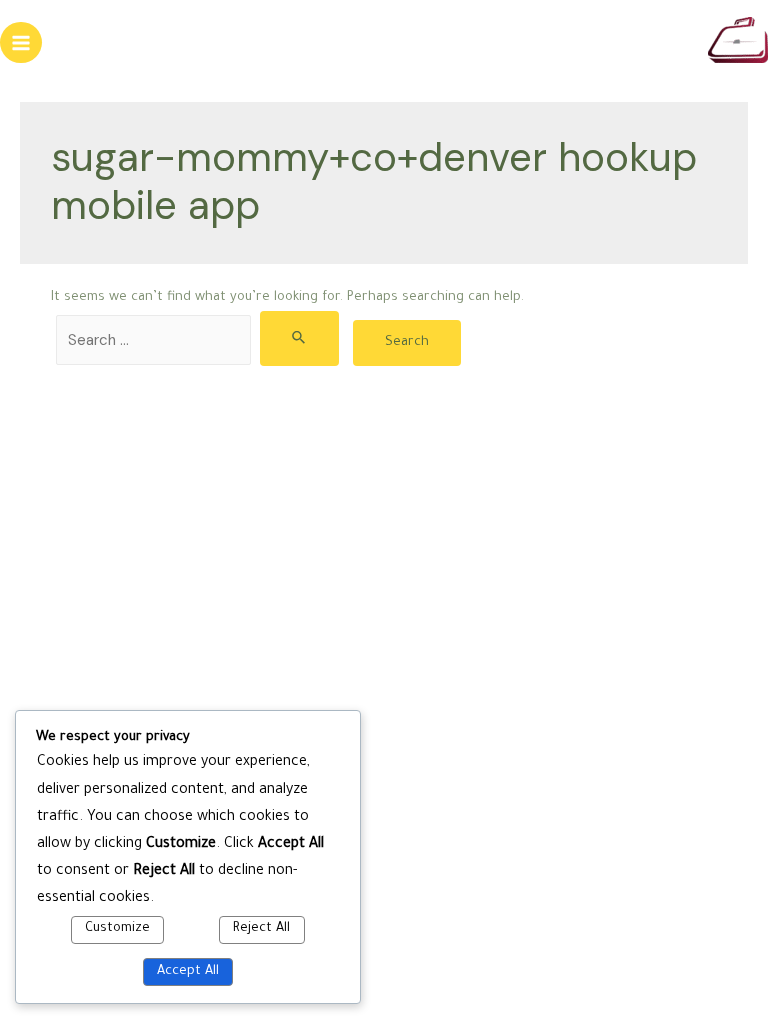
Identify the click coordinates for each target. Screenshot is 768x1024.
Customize (117, 929)
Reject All (261, 929)
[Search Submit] (299, 338)
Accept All (188, 972)
